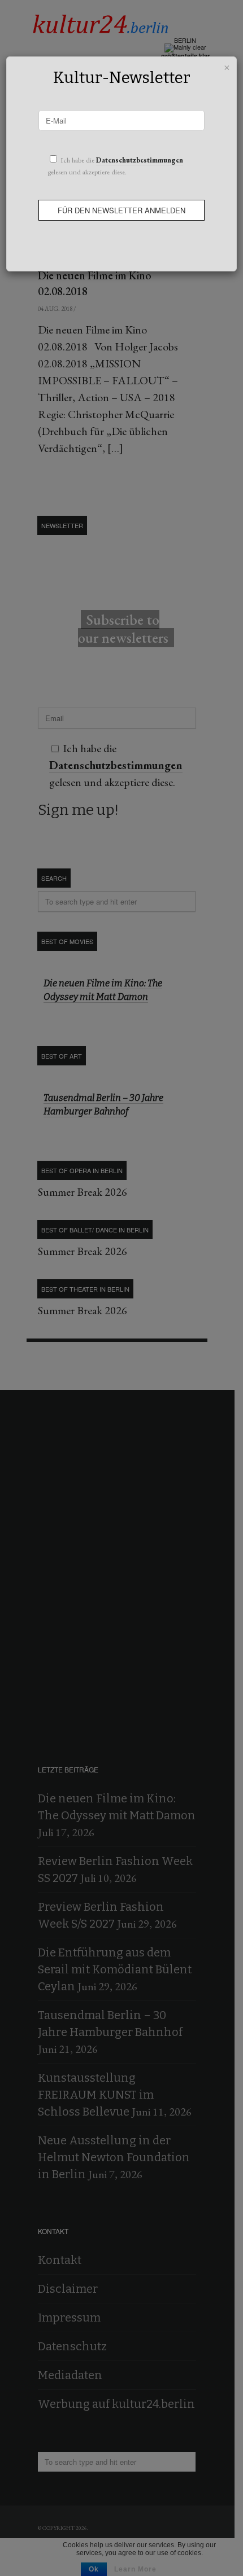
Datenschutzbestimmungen (140, 160)
